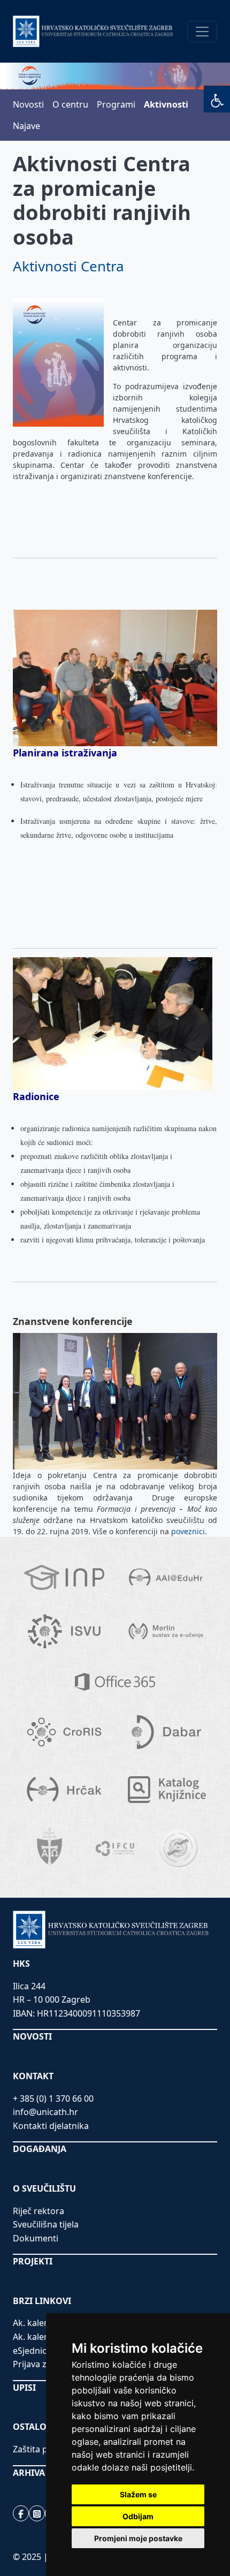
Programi (116, 104)
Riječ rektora (39, 2211)
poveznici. (190, 1531)
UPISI (24, 2388)
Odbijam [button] (138, 2516)
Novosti (28, 104)
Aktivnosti (166, 104)
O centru (70, 104)
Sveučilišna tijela (46, 2224)
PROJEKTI (33, 2261)
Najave (26, 126)
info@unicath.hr (45, 2112)
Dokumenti (36, 2238)
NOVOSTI (32, 2036)
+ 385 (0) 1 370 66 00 (53, 2098)
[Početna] (93, 31)
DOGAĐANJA (40, 2149)
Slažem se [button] (138, 2494)
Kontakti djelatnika (51, 2126)
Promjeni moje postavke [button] (138, 2538)
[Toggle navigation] (202, 32)
